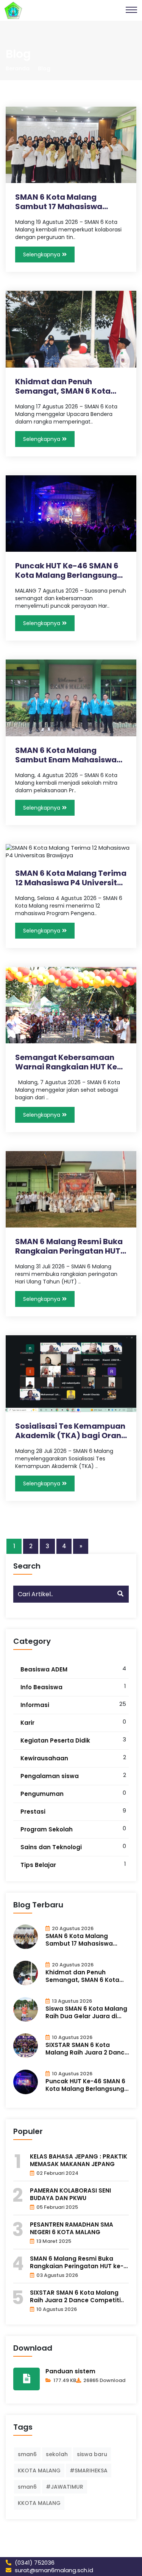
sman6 (27, 2454)
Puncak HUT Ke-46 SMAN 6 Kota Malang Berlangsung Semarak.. (67, 571)
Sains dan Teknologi (51, 1847)
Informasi (35, 1705)
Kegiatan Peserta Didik (55, 1740)
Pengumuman (42, 1794)
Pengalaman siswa (50, 1776)
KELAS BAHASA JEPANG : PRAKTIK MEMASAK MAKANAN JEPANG (79, 2160)
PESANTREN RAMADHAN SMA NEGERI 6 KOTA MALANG (72, 2228)
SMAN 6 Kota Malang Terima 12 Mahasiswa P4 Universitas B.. (71, 878)
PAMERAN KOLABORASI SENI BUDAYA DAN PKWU (70, 2194)
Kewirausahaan (44, 1758)
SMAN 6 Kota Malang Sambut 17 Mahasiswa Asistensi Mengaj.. (59, 202)
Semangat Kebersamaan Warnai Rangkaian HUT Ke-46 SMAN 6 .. (68, 1062)
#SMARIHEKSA (89, 2470)
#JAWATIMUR (65, 2487)
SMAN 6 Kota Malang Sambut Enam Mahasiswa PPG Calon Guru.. (66, 755)
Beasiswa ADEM (44, 1669)
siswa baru (92, 2454)
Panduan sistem (70, 2371)
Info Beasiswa (41, 1687)
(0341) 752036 (34, 2563)
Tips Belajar (38, 1865)
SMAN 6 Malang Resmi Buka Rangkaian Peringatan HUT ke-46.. (69, 1246)
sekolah (57, 2454)
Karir (27, 1723)
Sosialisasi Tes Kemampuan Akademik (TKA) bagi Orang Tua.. (71, 1431)
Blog (44, 68)
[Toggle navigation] (131, 10)
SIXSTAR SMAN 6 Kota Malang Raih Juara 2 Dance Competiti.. (87, 2049)
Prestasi (33, 1812)
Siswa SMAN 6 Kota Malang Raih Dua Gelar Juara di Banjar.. (86, 2013)
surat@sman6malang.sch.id (53, 2570)
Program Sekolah (47, 1829)
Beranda (18, 68)
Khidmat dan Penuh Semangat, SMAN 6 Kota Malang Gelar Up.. (63, 386)
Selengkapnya (42, 254)
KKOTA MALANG (39, 2470)
